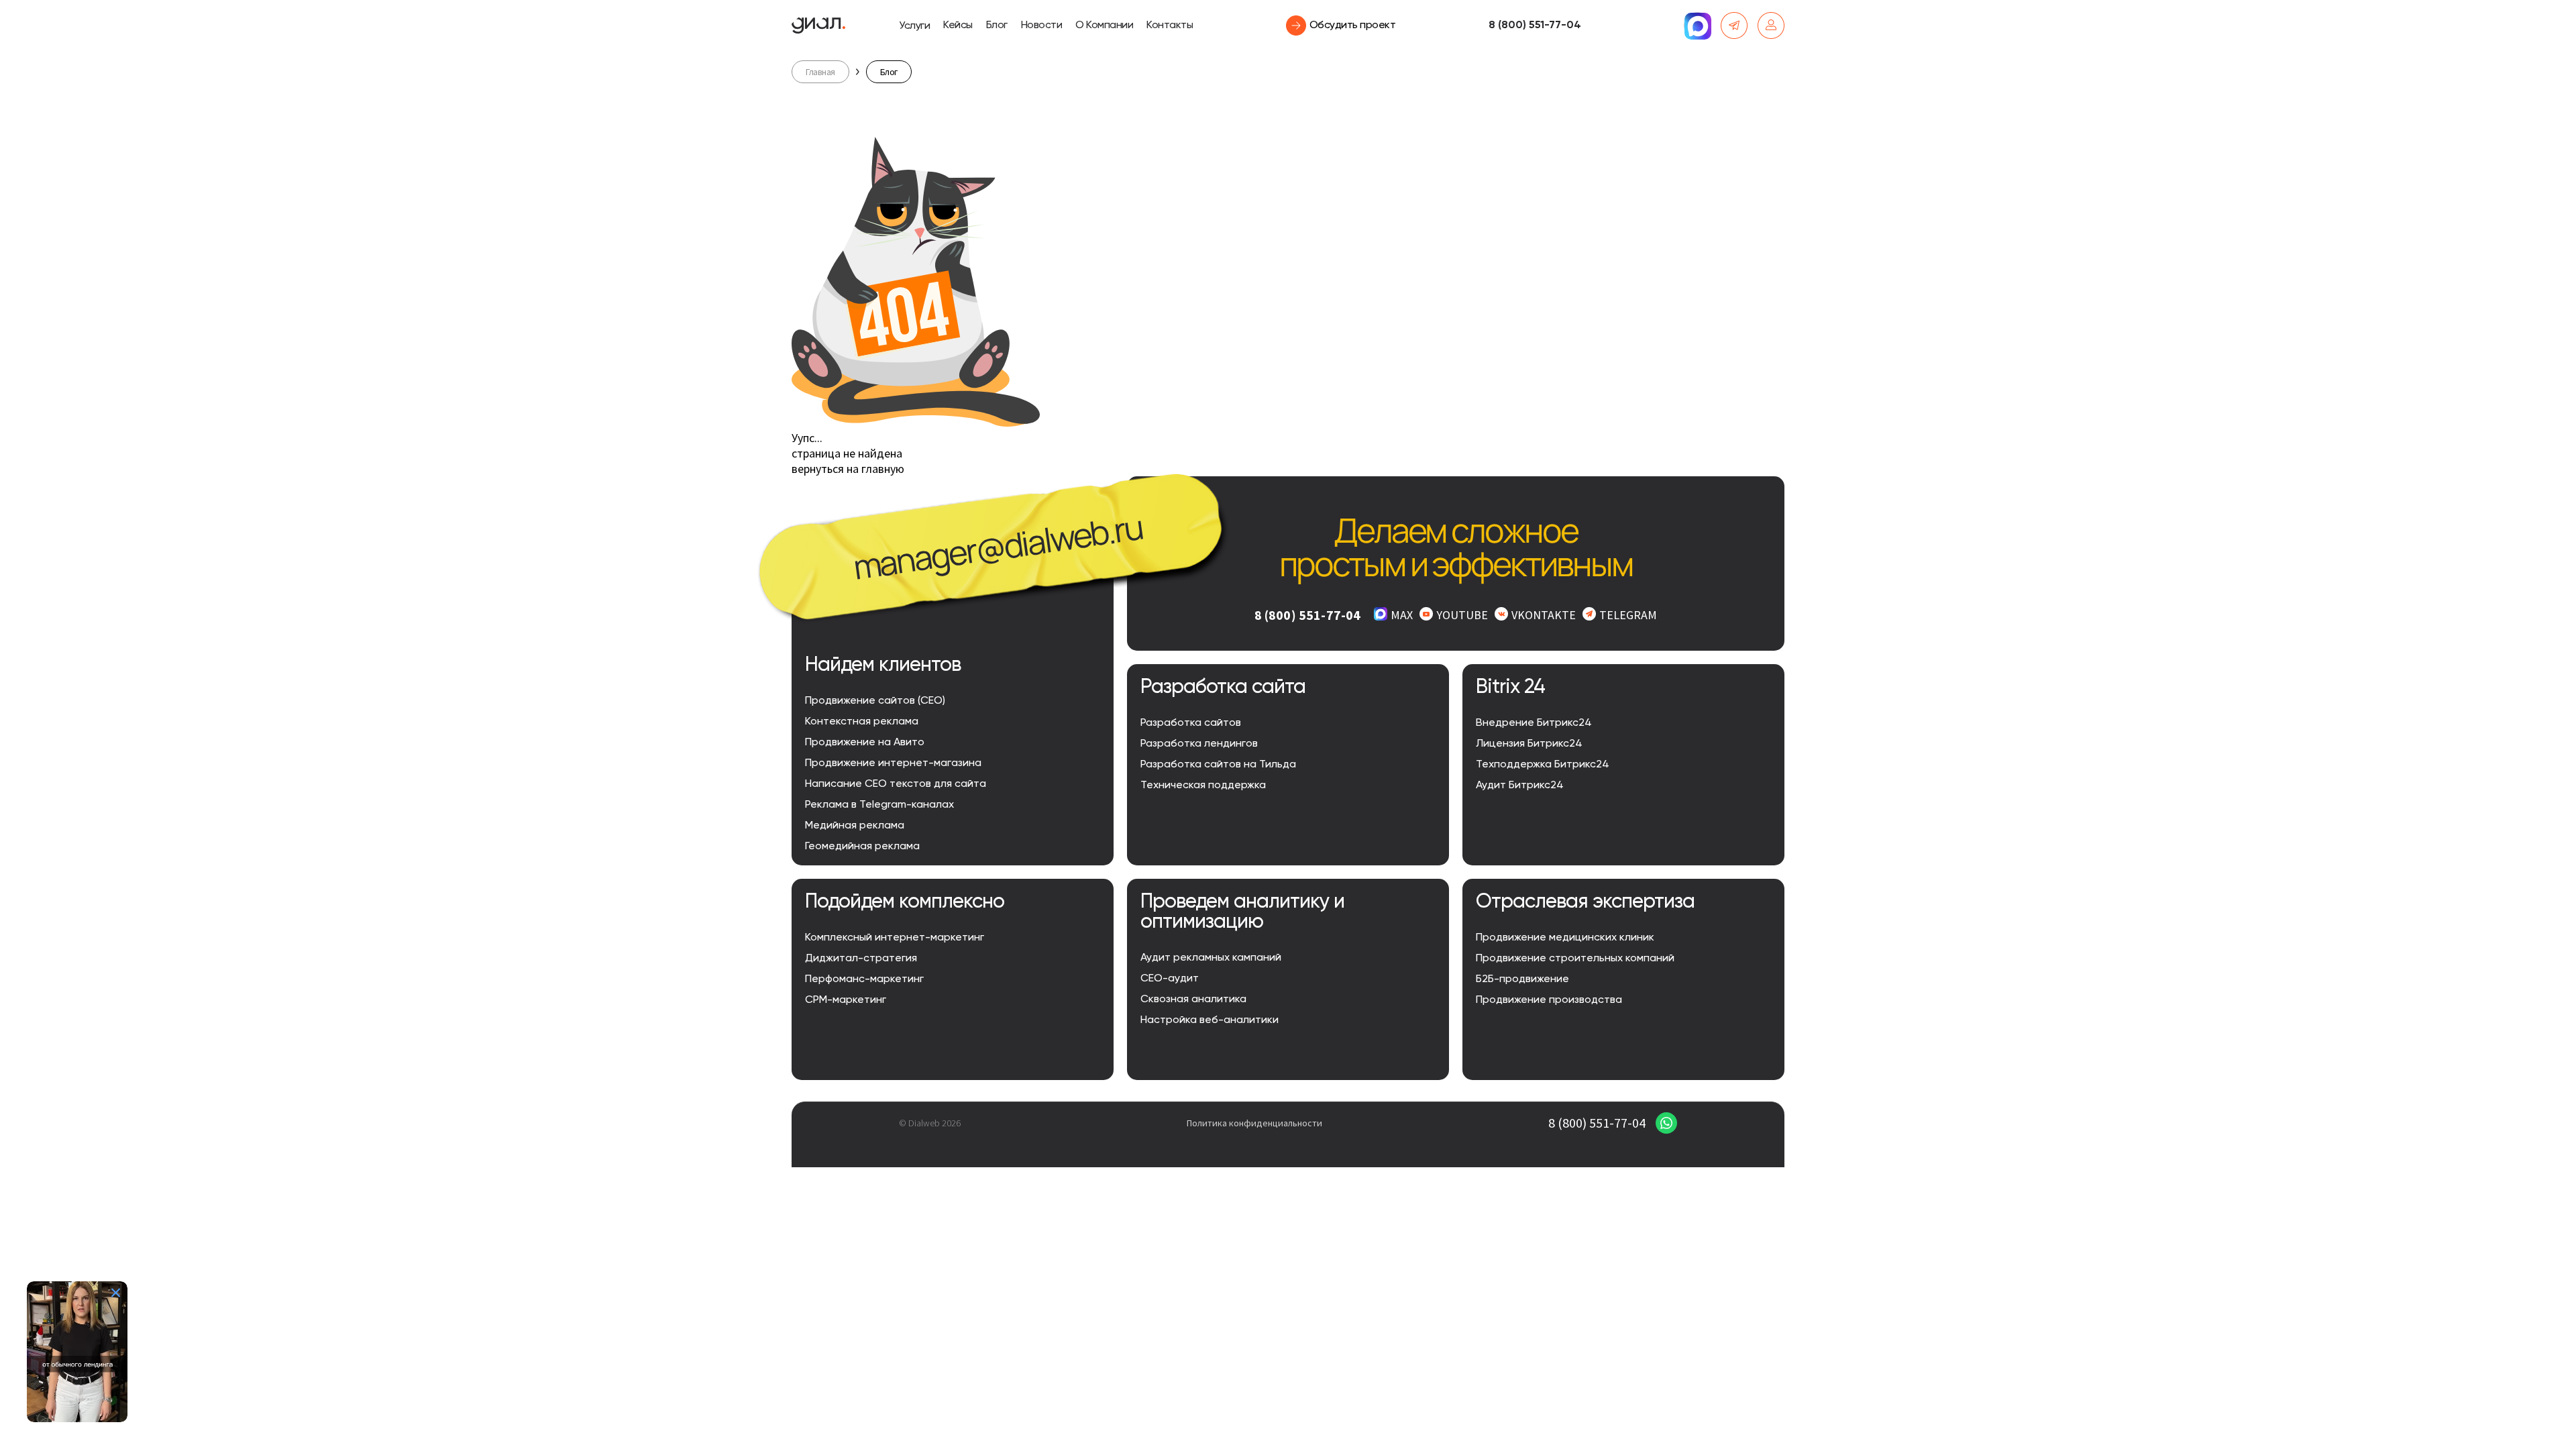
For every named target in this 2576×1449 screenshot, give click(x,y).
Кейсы (958, 25)
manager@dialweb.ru (998, 547)
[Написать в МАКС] (1697, 25)
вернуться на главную (848, 469)
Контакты (1170, 25)
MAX (1402, 615)
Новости (1042, 25)
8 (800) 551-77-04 (1535, 25)
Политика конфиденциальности (1254, 1123)
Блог (997, 25)
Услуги (914, 26)
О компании (1104, 25)
